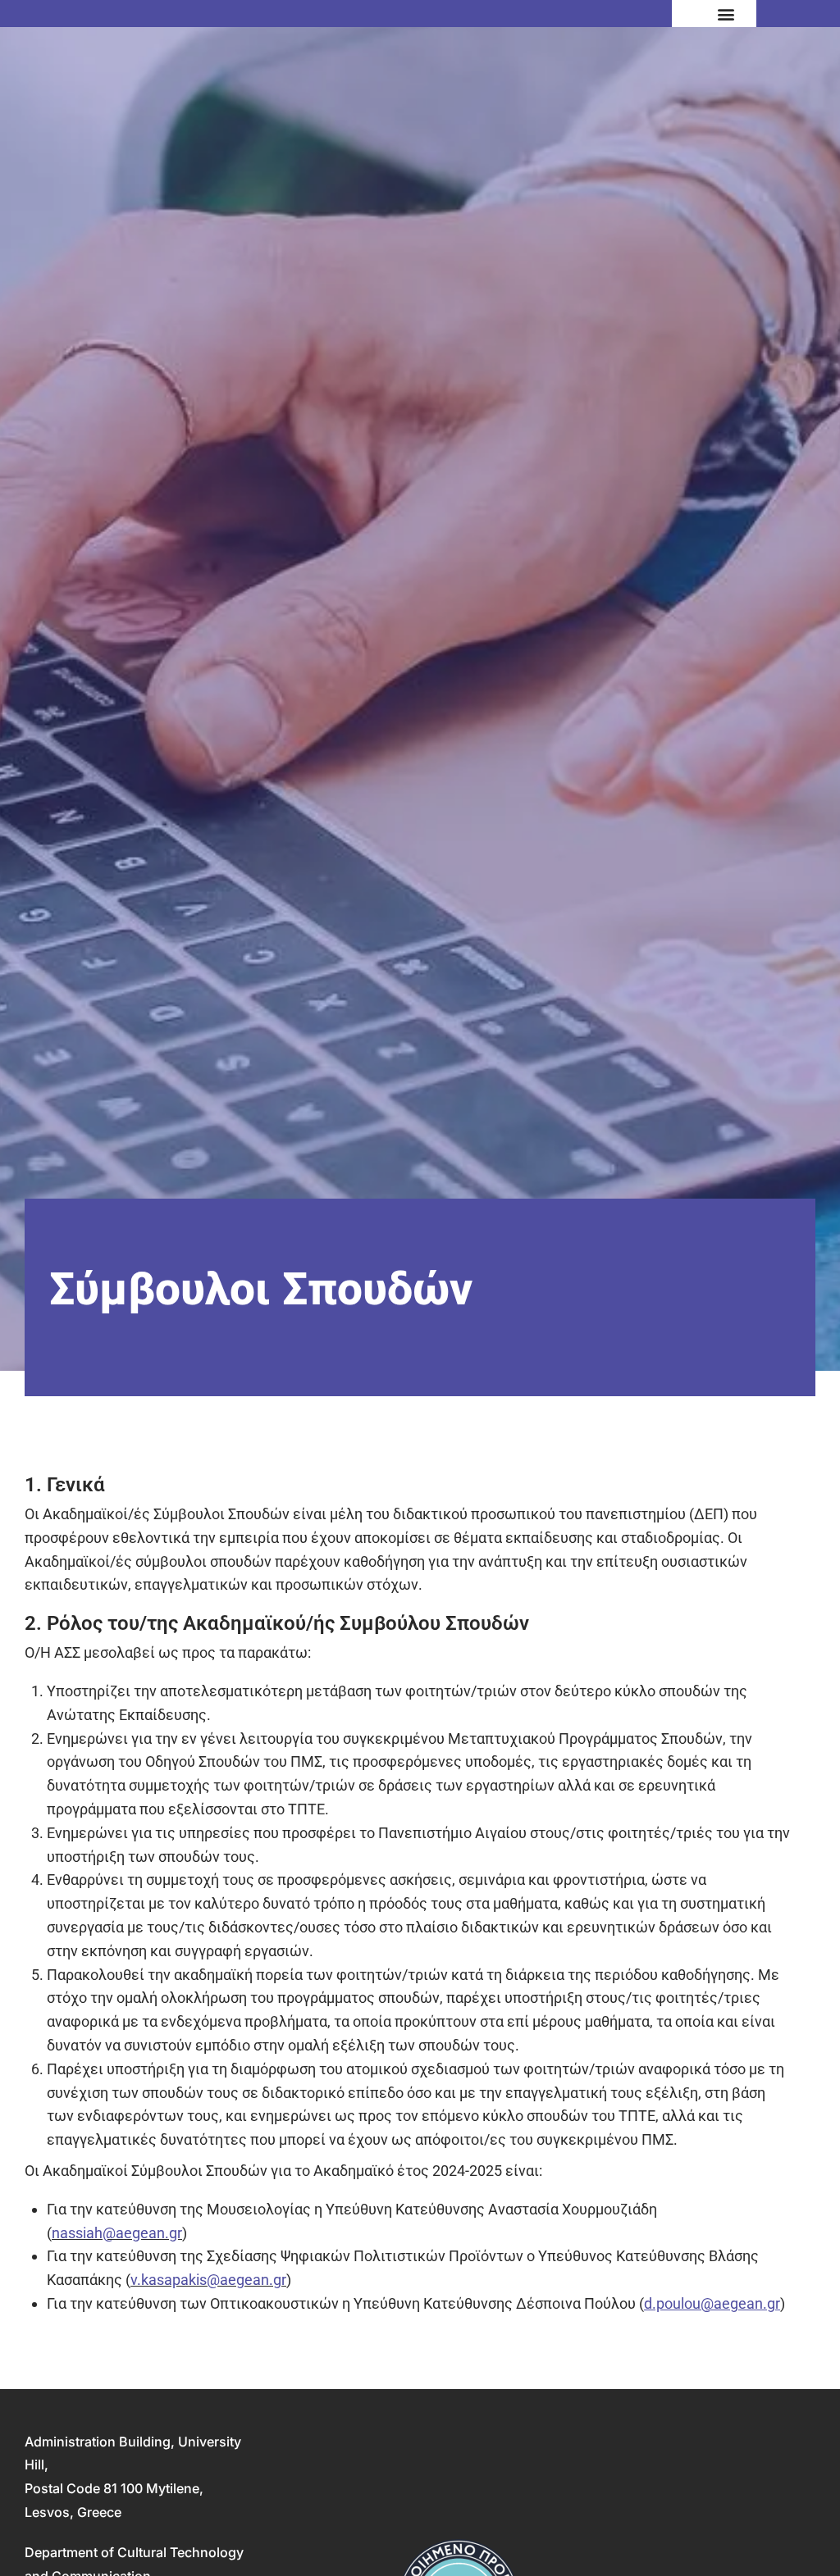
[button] (726, 14)
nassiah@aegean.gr (117, 2233)
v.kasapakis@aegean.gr (208, 2280)
